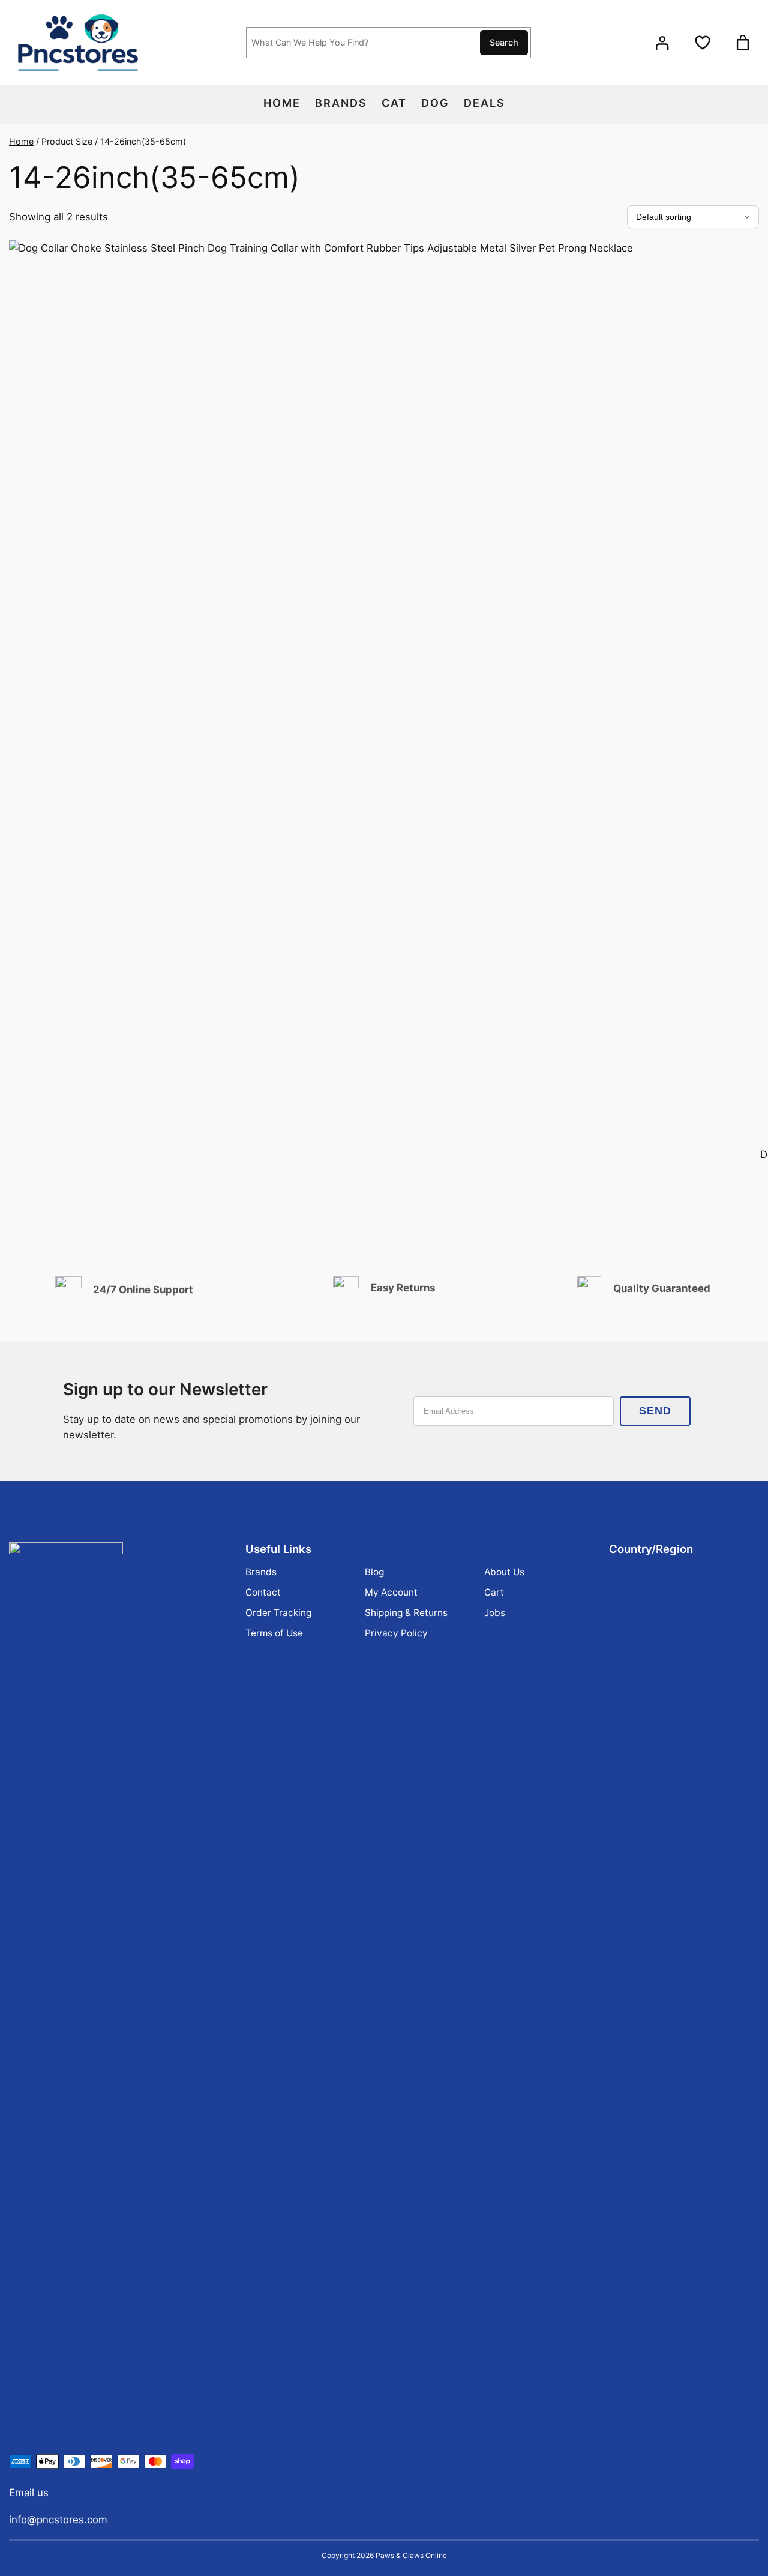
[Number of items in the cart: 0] (742, 43)
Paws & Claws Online (411, 2555)
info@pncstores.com (58, 2520)
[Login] (662, 42)
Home (21, 141)
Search (504, 42)
